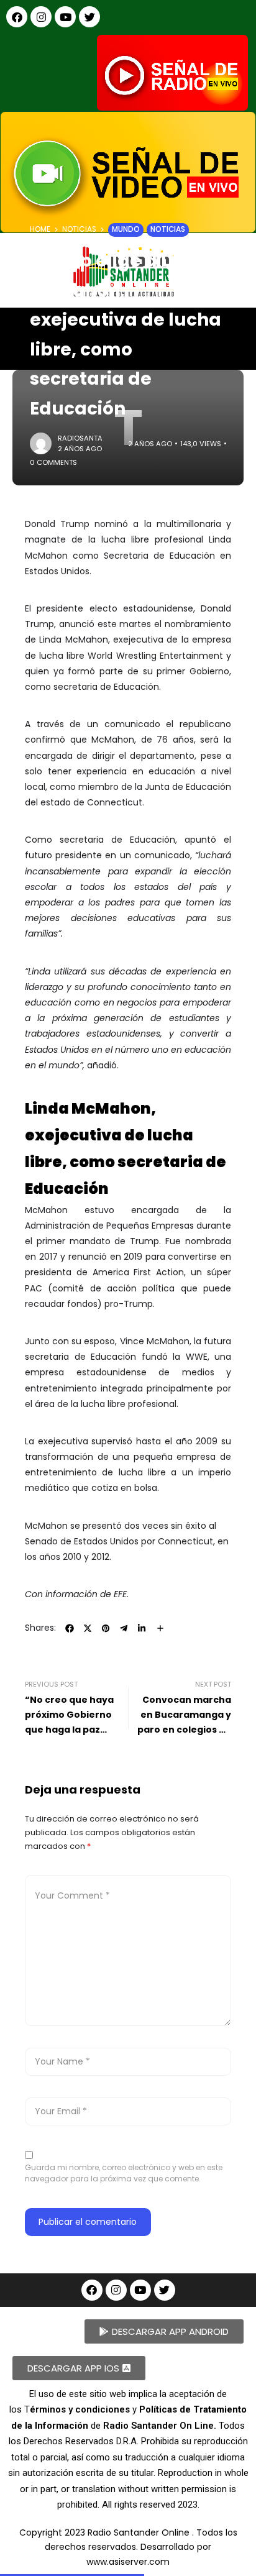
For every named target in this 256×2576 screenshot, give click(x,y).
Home (40, 229)
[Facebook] (17, 17)
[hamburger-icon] (236, 328)
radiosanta (80, 438)
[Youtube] (65, 17)
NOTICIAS (79, 229)
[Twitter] (89, 17)
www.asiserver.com (128, 2562)
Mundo (126, 229)
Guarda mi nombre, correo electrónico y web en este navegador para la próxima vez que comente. (124, 2173)
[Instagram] (41, 17)
